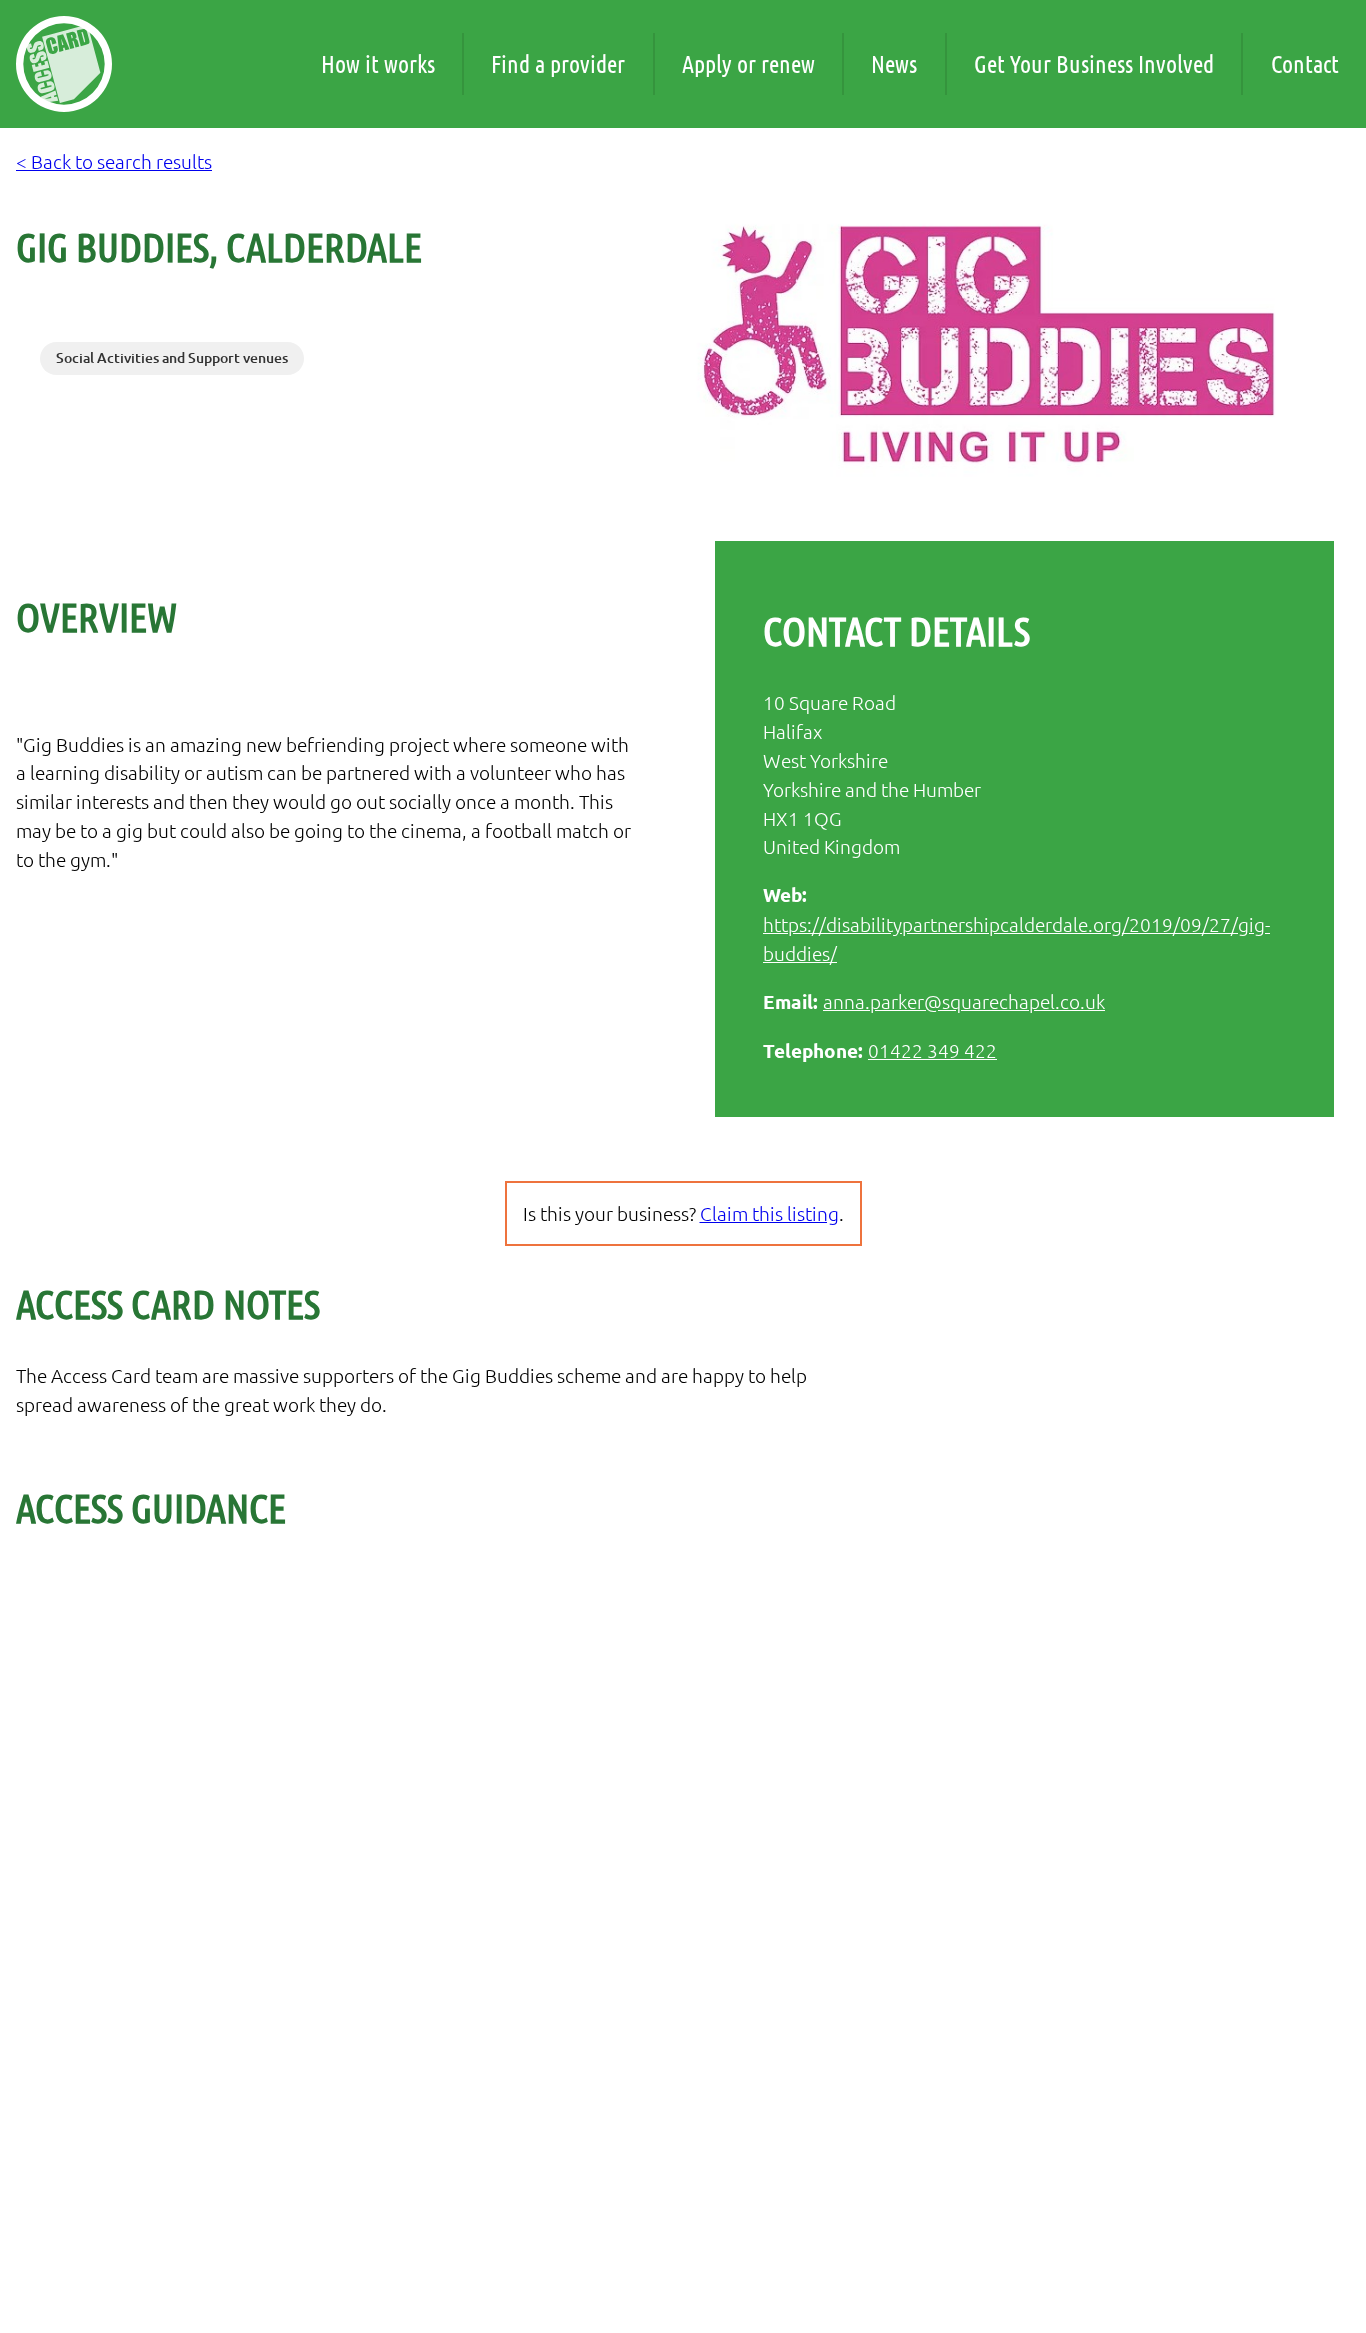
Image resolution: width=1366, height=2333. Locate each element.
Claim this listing (769, 1213)
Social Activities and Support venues (172, 357)
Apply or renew (748, 63)
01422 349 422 (932, 1050)
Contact (1305, 63)
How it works (378, 63)
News (894, 63)
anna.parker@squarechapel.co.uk (964, 1001)
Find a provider (558, 63)
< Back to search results (114, 161)
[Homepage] (64, 64)
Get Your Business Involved (1094, 63)
